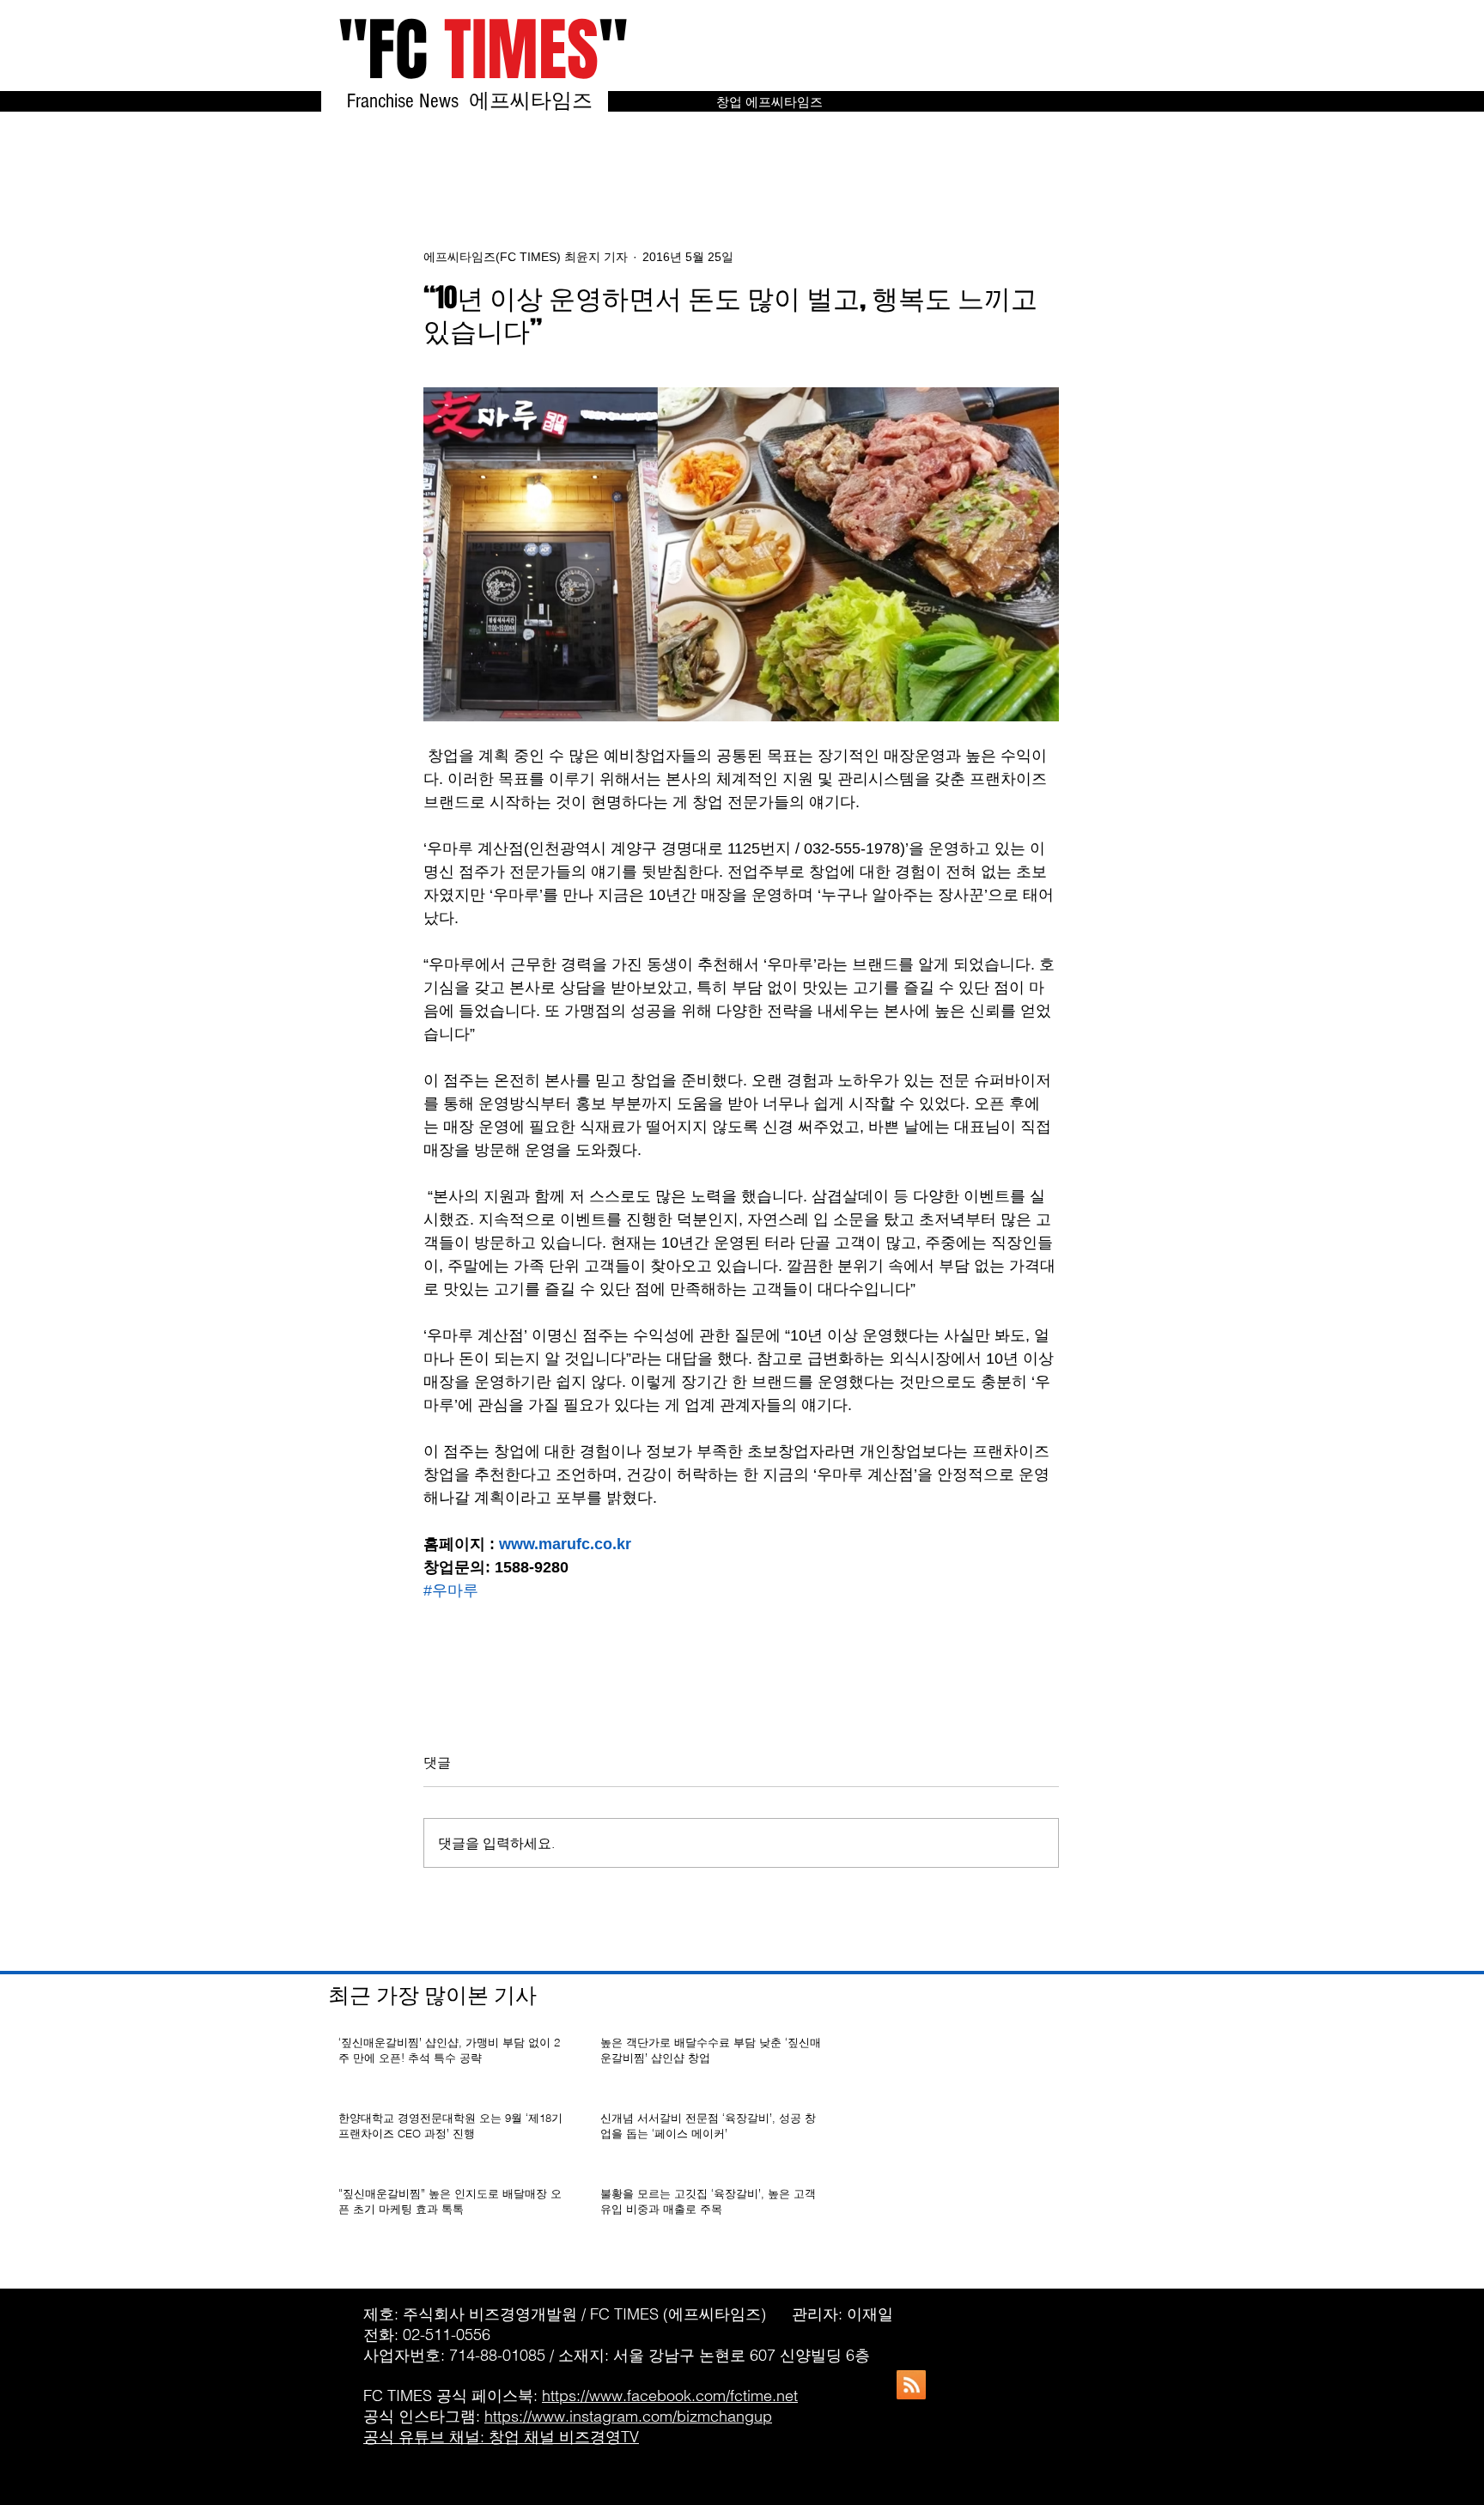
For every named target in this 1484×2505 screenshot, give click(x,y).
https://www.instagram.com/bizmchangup (628, 2416)
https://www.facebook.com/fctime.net (670, 2396)
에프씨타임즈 (538, 101)
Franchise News (405, 101)
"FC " (483, 50)
